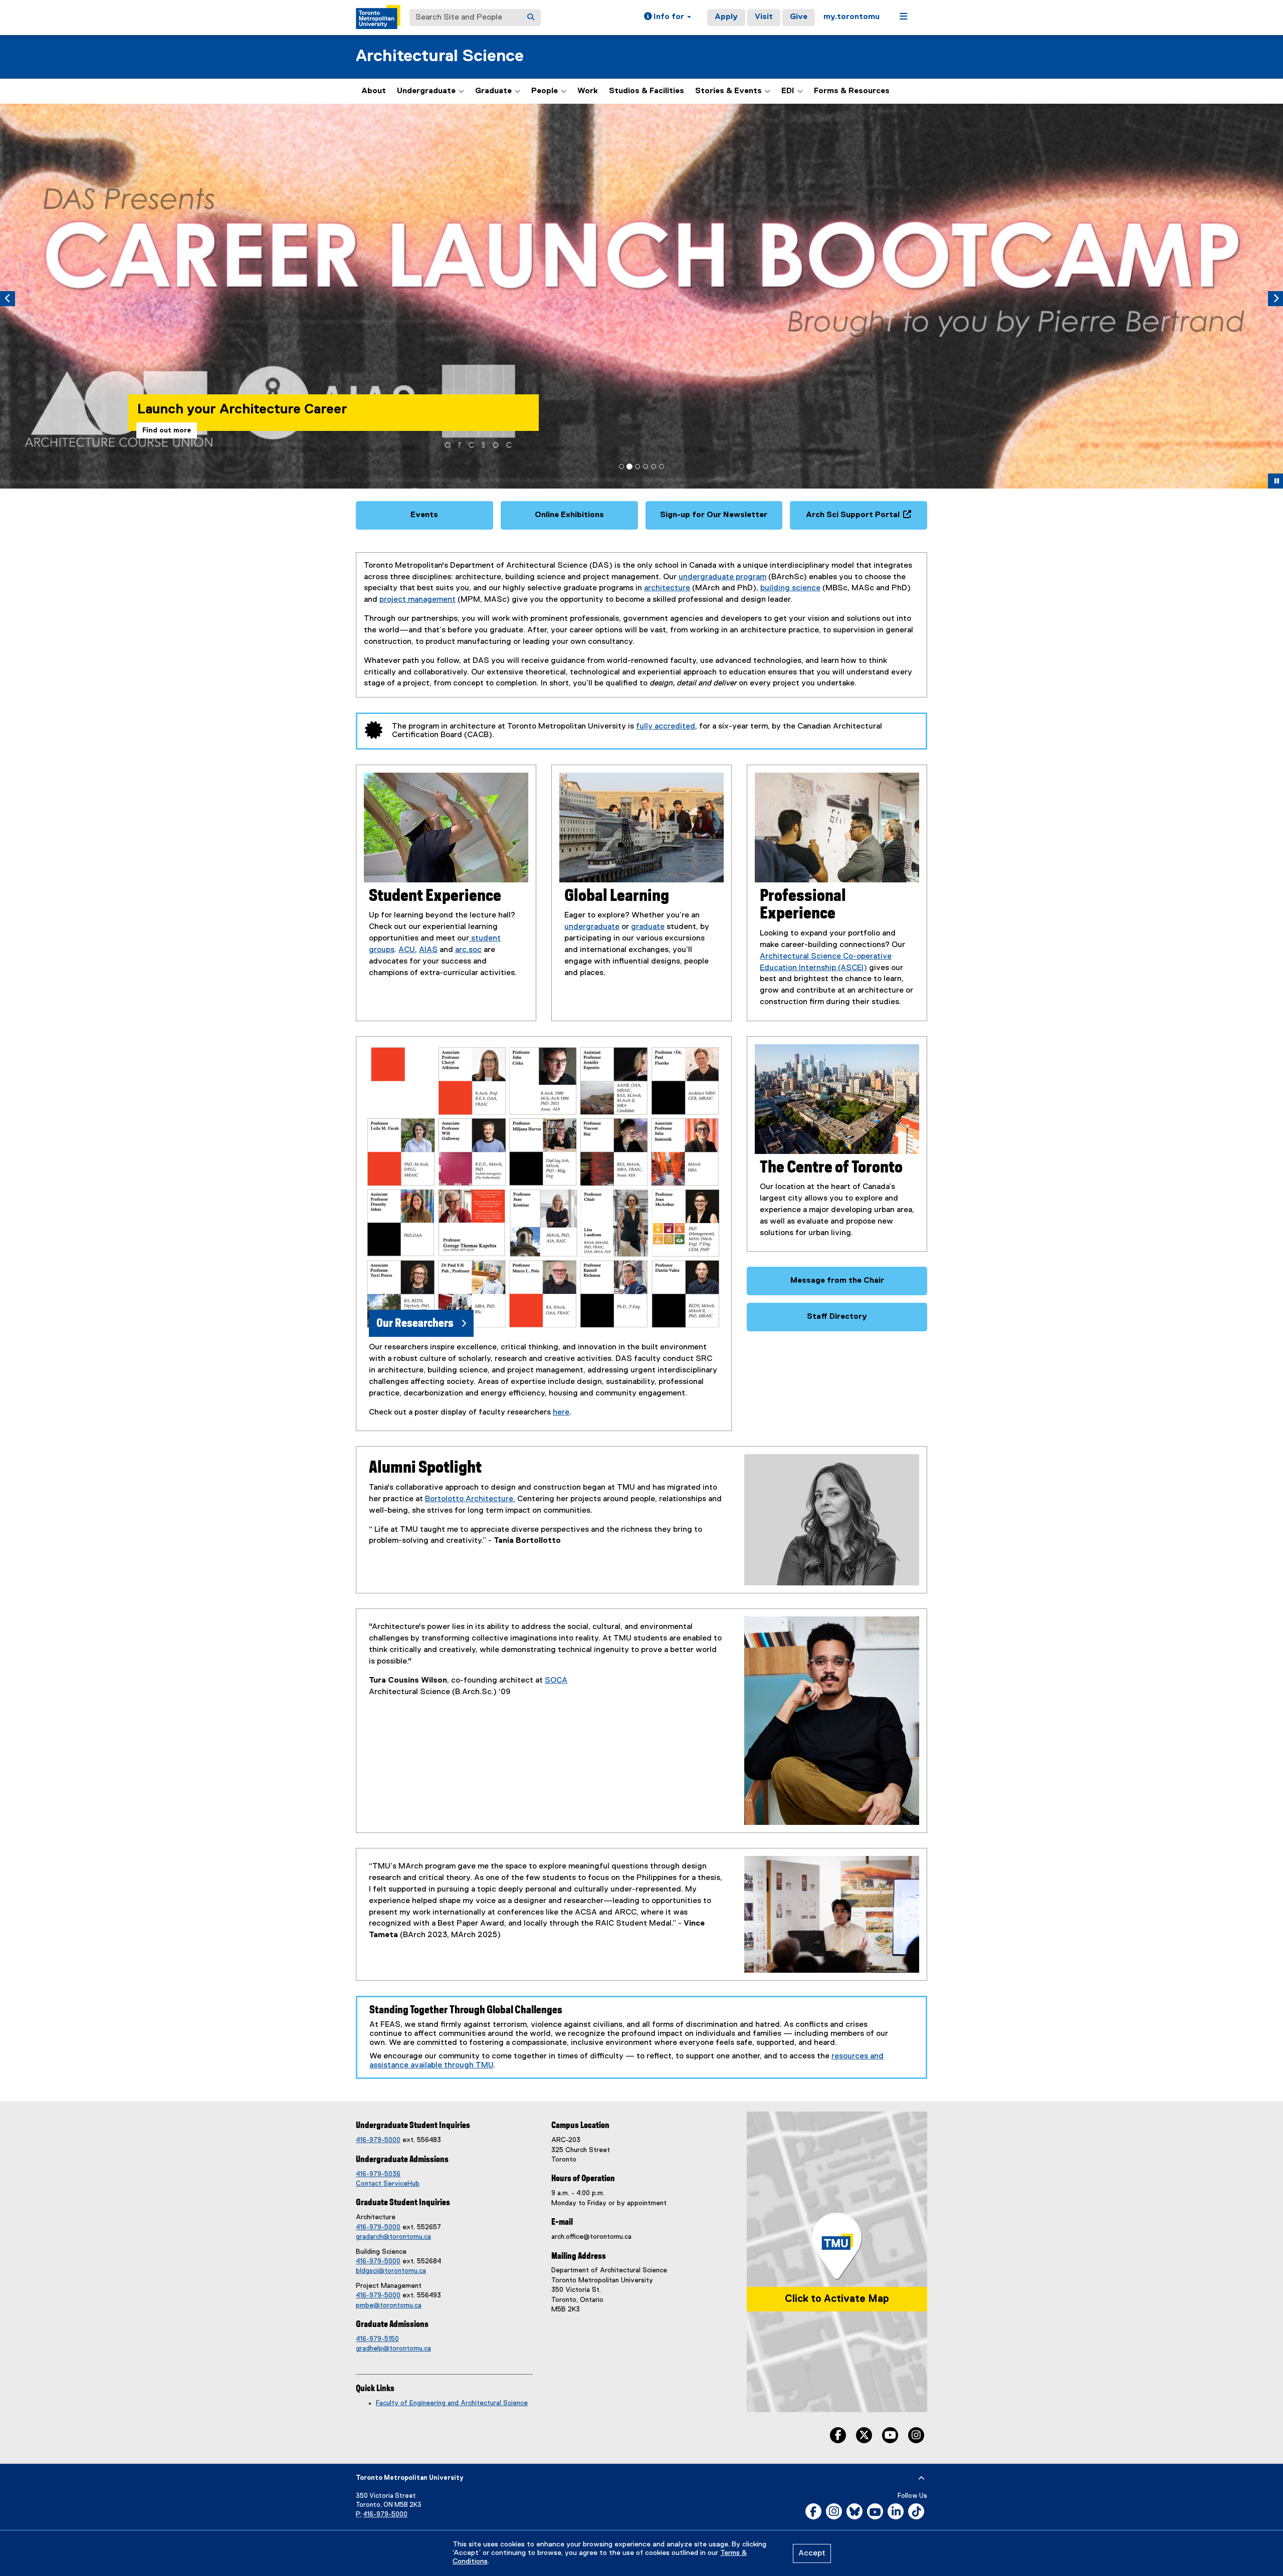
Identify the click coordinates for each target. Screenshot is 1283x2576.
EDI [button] (788, 91)
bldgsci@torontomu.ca (391, 2271)
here (561, 1413)
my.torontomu (851, 17)
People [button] (545, 91)
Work (588, 91)
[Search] (531, 18)
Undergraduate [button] (426, 91)
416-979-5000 (378, 2140)
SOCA (556, 1681)
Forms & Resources (852, 91)
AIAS (428, 950)
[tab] (621, 466)
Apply (726, 17)
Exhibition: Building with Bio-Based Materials (280, 393)
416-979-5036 (378, 2174)
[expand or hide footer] (921, 2478)
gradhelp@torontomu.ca (393, 2349)
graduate (648, 927)
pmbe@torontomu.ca (389, 2305)
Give (799, 17)
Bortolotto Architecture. (470, 1499)
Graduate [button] (493, 91)
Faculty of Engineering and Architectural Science (452, 2403)
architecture (667, 588)
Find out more (167, 430)
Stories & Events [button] (728, 91)
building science (790, 588)
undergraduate (592, 927)
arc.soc (468, 950)
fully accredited (666, 727)
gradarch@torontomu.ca (393, 2237)
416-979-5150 (377, 2339)
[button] (668, 18)
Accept (812, 2553)
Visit (764, 17)
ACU (407, 950)
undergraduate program (722, 577)
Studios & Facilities (647, 91)
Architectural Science (440, 56)
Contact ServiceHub (388, 2184)
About (374, 91)
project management (417, 600)
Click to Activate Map (837, 2299)
